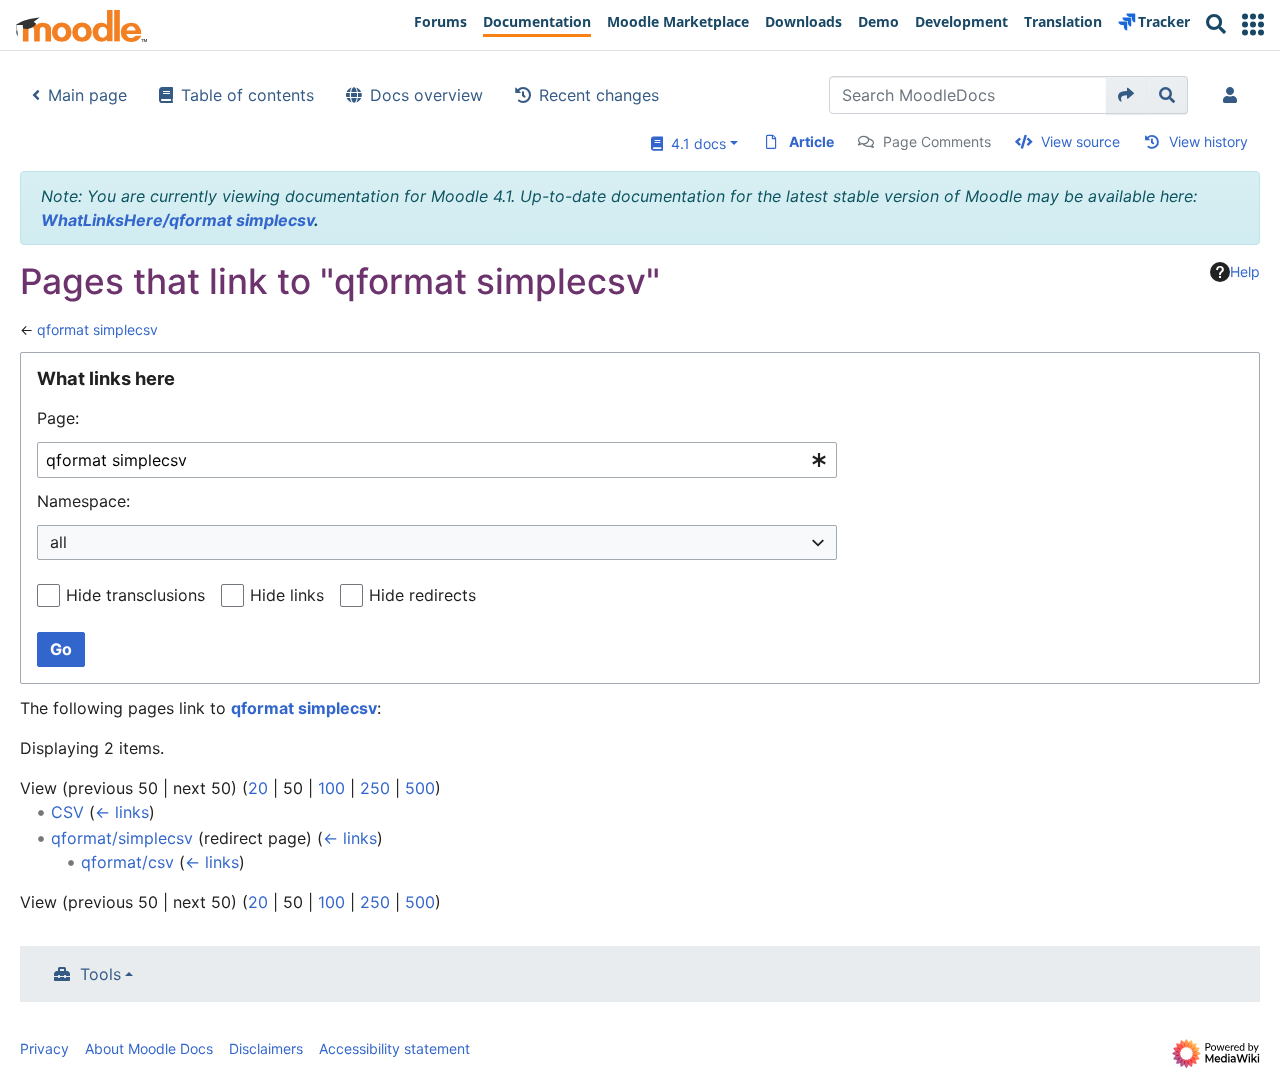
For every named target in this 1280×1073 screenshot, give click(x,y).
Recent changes (599, 95)
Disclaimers (266, 1048)
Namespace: (83, 501)
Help (1245, 271)
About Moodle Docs (149, 1048)
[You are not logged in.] (1234, 95)
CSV (67, 812)
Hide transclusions (135, 595)
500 (420, 788)
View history (1208, 141)
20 (258, 788)
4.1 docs (694, 143)
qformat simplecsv (97, 329)
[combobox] (437, 460)
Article (811, 141)
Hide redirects (422, 595)
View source (1080, 141)
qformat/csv (127, 862)
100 (331, 788)
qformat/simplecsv (122, 838)
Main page (87, 95)
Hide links (287, 595)
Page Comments (937, 141)
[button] (1253, 24)
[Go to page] (1126, 95)
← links (122, 812)
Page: (58, 418)
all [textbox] (58, 542)
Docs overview (426, 95)
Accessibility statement (394, 1048)
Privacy (44, 1048)
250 (375, 788)
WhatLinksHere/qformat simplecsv (177, 220)
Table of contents (247, 95)
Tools (100, 974)
